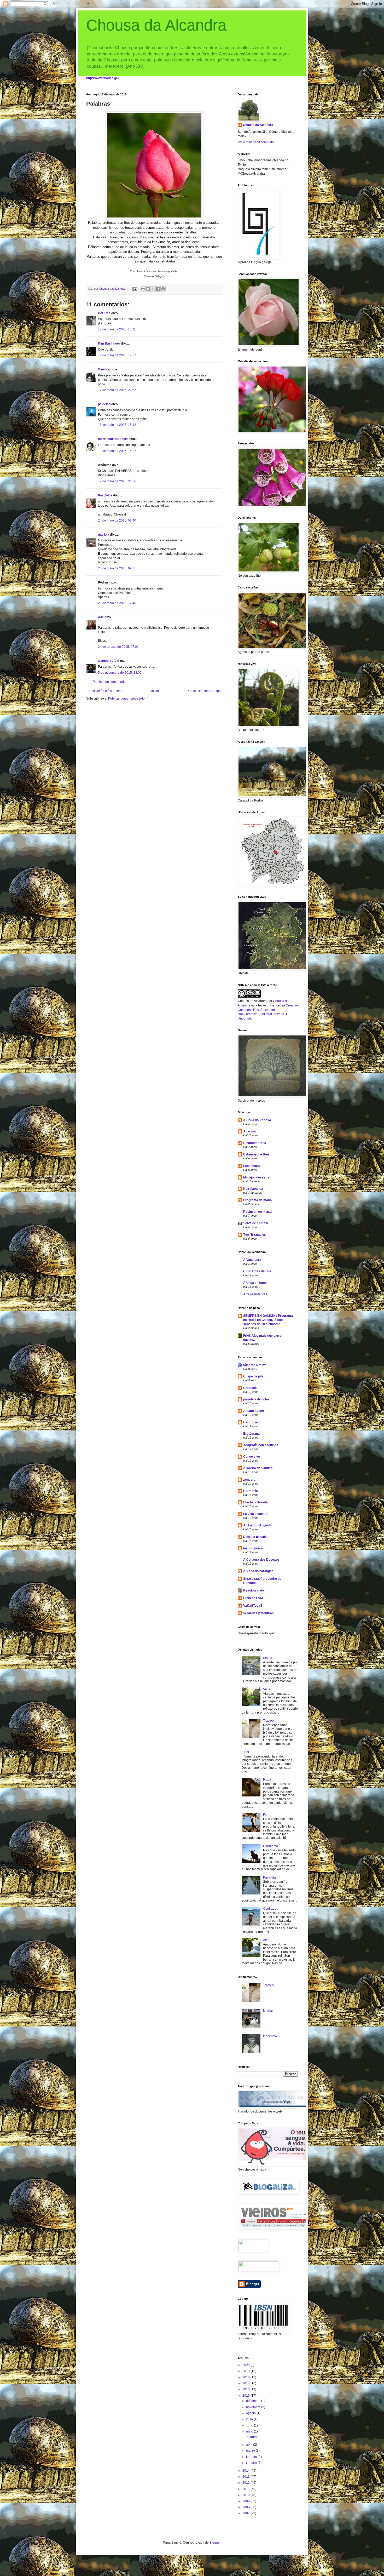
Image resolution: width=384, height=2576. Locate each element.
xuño (250, 2425)
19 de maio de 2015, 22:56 (117, 481)
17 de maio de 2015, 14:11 (117, 329)
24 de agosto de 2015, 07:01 (118, 647)
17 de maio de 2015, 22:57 (117, 390)
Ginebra (104, 369)
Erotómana (251, 1434)
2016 (246, 2389)
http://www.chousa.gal (102, 78)
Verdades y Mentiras (258, 1613)
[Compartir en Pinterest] (163, 289)
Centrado (270, 1909)
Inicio (155, 691)
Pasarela (269, 1877)
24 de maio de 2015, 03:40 (117, 520)
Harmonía (251, 1491)
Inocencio (270, 2036)
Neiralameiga (253, 1189)
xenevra (249, 1480)
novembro (254, 2407)
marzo (251, 2451)
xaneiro (252, 2463)
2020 (246, 2365)
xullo (250, 2419)
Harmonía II (252, 1422)
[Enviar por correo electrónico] (143, 289)
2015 (246, 2396)
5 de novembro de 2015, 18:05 (120, 673)
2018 (246, 2377)
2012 (246, 2483)
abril (250, 2445)
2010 (246, 2495)
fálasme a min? (255, 1365)
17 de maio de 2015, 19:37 (117, 355)
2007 (246, 2513)
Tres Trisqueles (255, 1235)
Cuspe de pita (253, 1376)
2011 (246, 2489)
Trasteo (268, 1721)
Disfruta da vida (255, 1537)
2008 (246, 2507)
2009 (246, 2501)
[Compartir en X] (153, 289)
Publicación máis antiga (204, 691)
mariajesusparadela (113, 439)
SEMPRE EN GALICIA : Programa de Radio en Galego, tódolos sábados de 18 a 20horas (268, 1320)
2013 (246, 2477)
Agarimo (250, 1131)
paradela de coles (256, 1399)
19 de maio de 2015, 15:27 (117, 451)
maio (250, 2431)
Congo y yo (252, 1457)
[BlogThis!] (148, 289)
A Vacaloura (252, 1260)
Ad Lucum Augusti (257, 1525)
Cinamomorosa (255, 1143)
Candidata (270, 1846)
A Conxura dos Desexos (261, 1560)
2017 (246, 2383)
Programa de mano (257, 1200)
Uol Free (104, 313)
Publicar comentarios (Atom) (128, 699)
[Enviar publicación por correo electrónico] (135, 289)
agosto (251, 2413)
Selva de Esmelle (256, 1223)
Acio (266, 1940)
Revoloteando (254, 1590)
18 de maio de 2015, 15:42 (117, 425)
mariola (104, 535)
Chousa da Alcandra (156, 25)
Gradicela (250, 1388)
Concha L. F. (107, 661)
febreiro (252, 2457)
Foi (265, 1815)
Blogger (215, 2543)
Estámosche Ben (256, 1154)
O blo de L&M (253, 1598)
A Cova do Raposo (257, 1120)
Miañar (268, 2011)
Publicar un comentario (109, 682)
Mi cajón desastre (256, 1177)
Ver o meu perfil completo (256, 142)
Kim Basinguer (109, 344)
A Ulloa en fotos (255, 1283)
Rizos (267, 1779)
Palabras (252, 2437)
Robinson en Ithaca (257, 1212)
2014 (246, 2471)
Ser (247, 1752)
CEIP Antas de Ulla (257, 1271)
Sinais (267, 1658)
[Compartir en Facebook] (158, 289)
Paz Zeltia (105, 495)
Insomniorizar (253, 1548)
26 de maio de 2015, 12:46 (117, 603)
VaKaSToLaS (253, 1606)
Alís (101, 617)
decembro (254, 2401)
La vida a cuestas (256, 1514)
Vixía (267, 1689)
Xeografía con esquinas (261, 1445)
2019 (246, 2371)
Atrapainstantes (255, 1294)
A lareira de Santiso (258, 1468)
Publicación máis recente (105, 691)
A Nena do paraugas (258, 1571)
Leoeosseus (252, 1166)
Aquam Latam (254, 1411)
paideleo (104, 404)
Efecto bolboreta (255, 1502)
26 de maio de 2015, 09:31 (117, 568)
